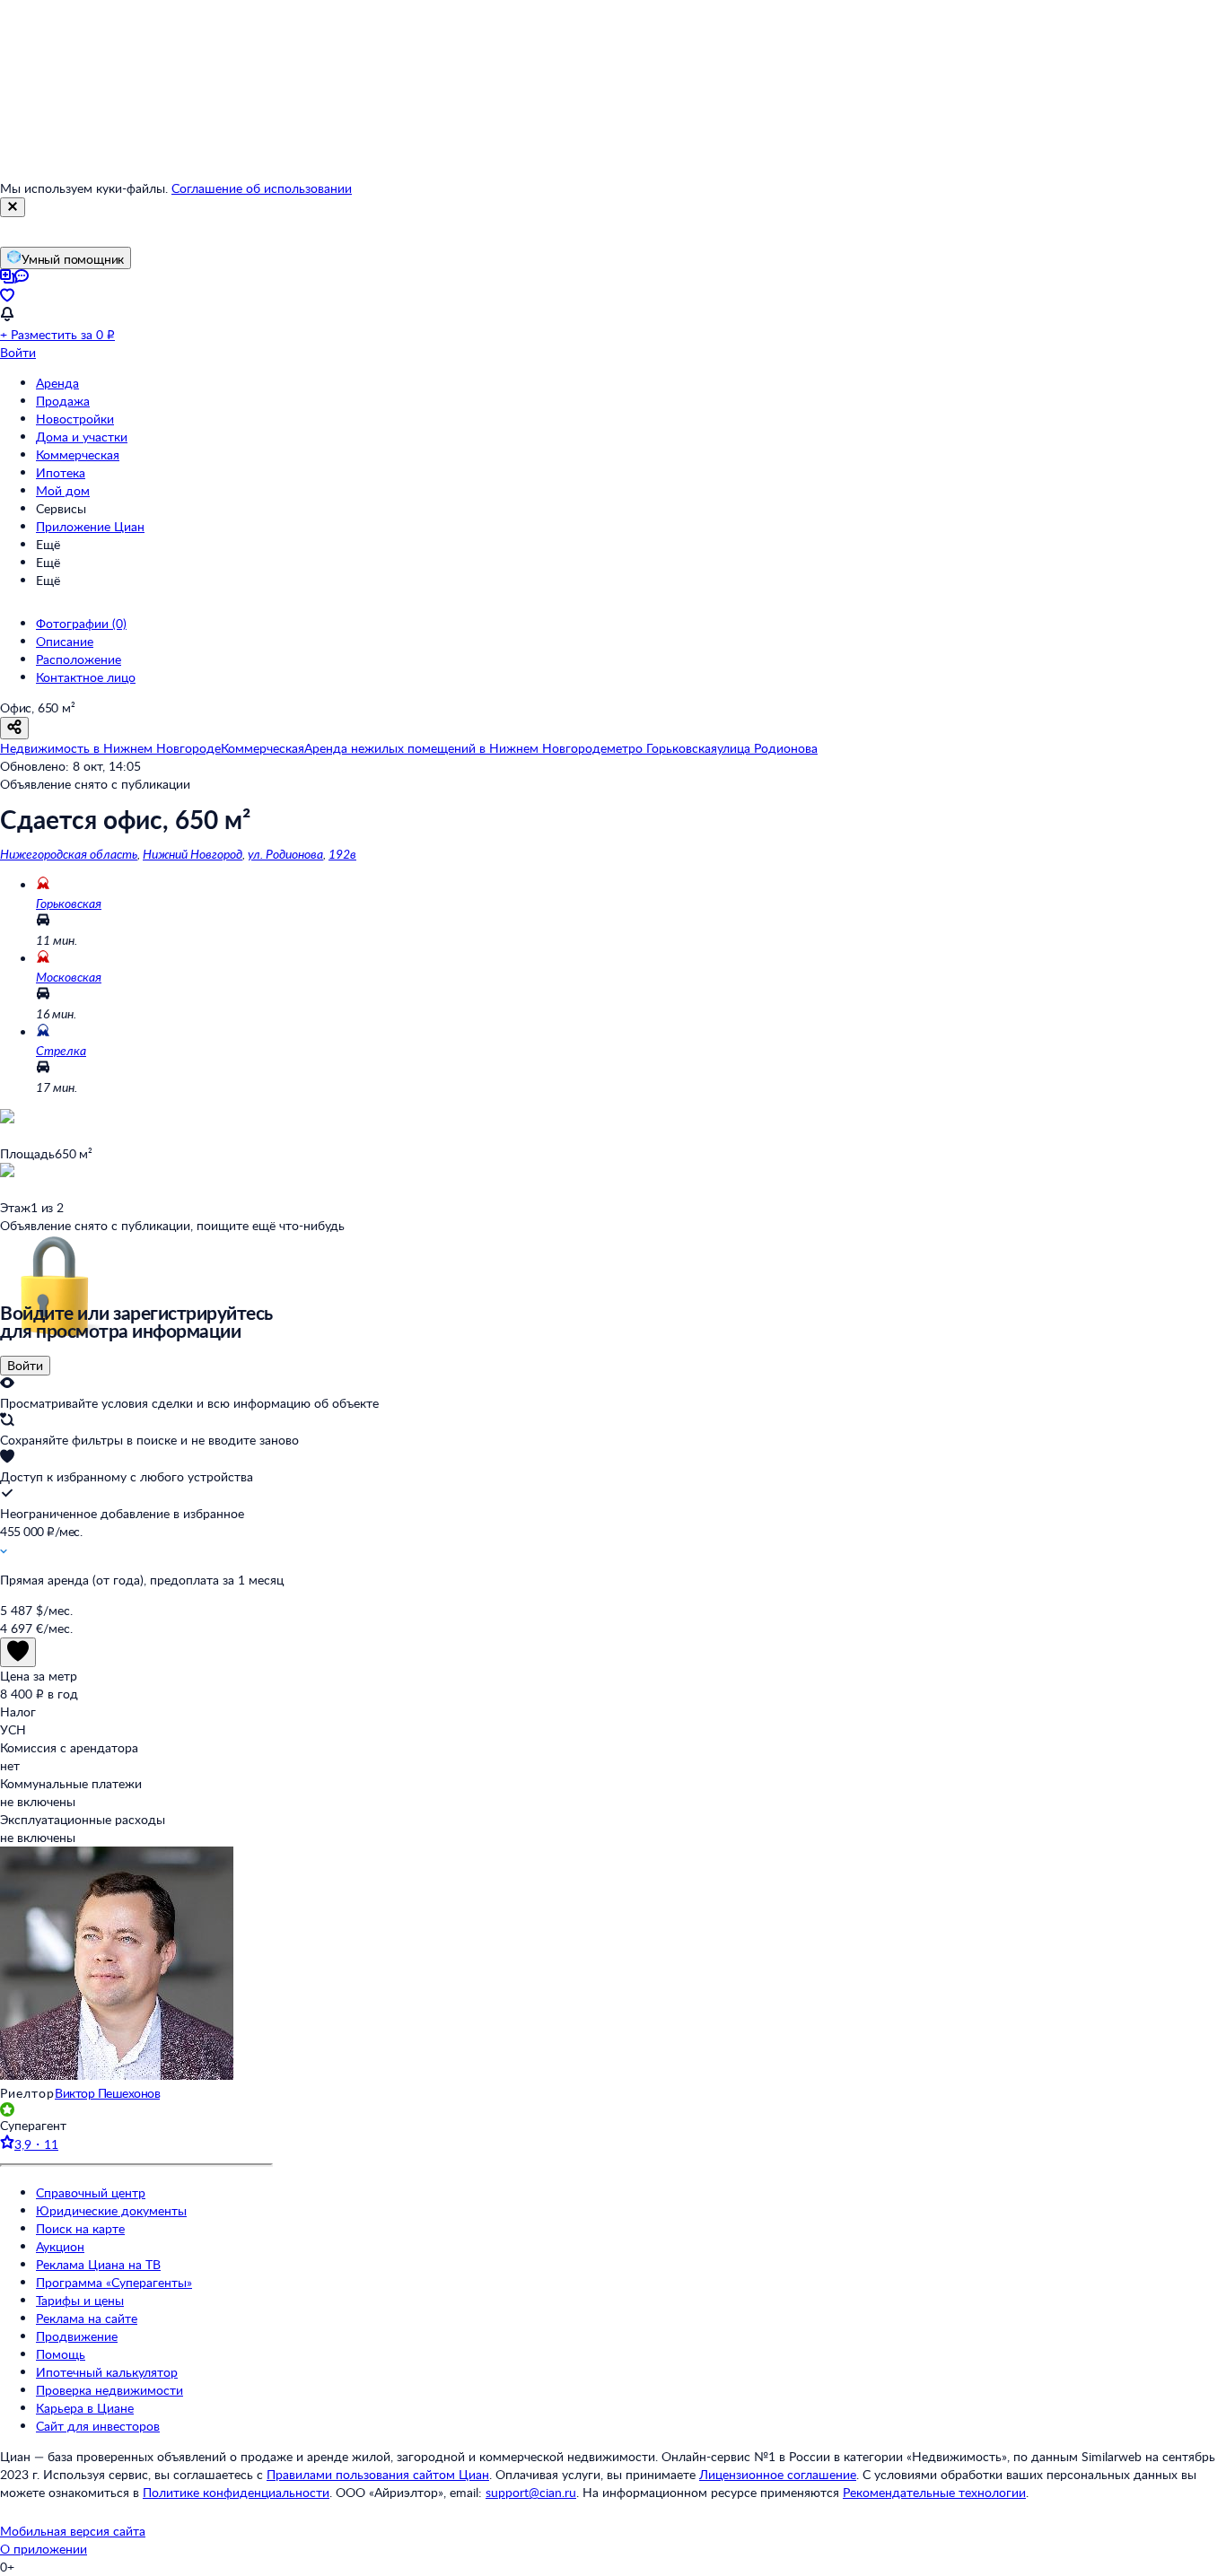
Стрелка (61, 1050)
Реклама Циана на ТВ (98, 2264)
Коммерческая (78, 454)
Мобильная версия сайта (73, 2531)
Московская (69, 977)
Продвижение (77, 2336)
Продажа (63, 401)
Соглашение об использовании (262, 188)
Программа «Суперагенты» (114, 2282)
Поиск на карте (80, 2228)
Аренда (57, 383)
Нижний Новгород (193, 854)
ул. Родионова (285, 854)
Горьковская (69, 903)
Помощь (61, 2354)
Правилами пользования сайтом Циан (378, 2474)
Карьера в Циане (85, 2408)
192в (342, 854)
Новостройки (75, 419)
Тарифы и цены (80, 2300)
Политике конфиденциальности (236, 2492)
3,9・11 (36, 2144)
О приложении (44, 2549)
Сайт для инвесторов (98, 2426)
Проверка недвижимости (109, 2390)
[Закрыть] (13, 207)
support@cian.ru (531, 2492)
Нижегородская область (69, 854)
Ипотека (61, 472)
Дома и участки (82, 437)
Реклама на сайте (87, 2318)
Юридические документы (111, 2210)
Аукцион (60, 2246)
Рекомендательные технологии (934, 2492)
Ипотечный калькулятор (107, 2372)
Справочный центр (91, 2192)
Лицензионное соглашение (778, 2474)
